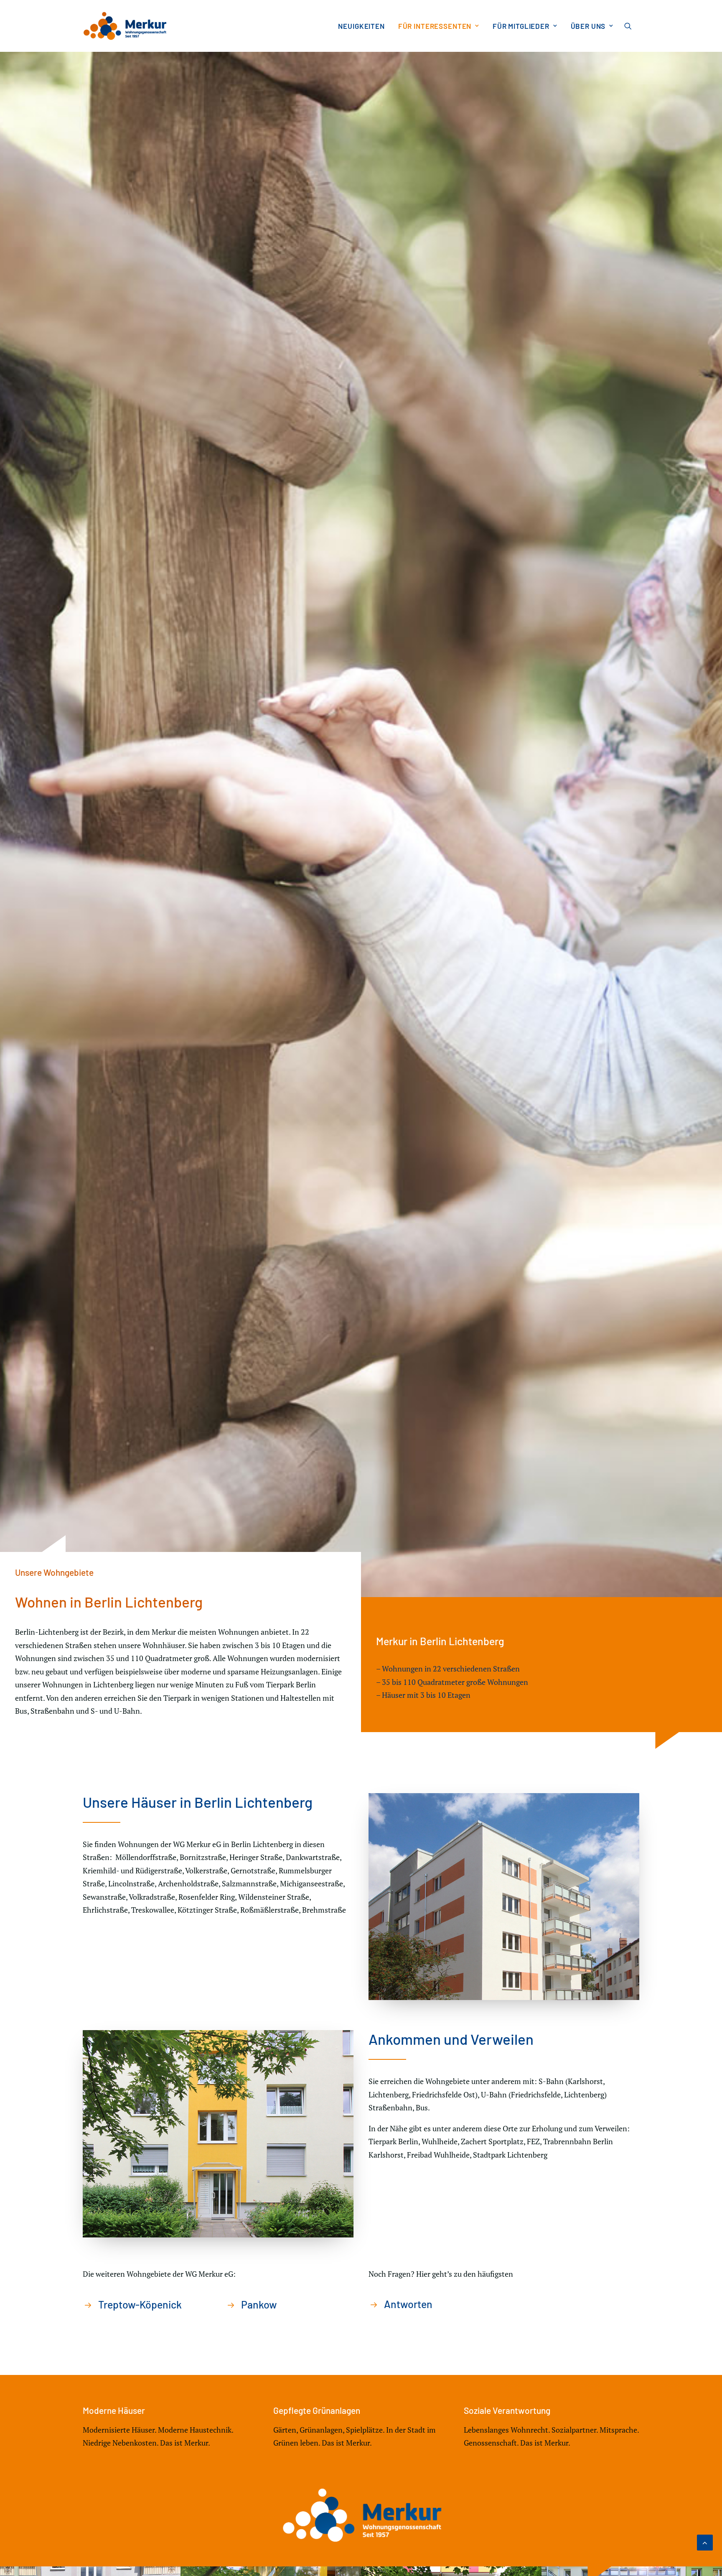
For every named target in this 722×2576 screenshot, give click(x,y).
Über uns (588, 26)
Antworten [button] (408, 2304)
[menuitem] (361, 26)
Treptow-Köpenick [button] (140, 2304)
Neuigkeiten (361, 26)
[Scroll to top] (705, 2542)
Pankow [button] (259, 2304)
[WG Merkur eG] (125, 26)
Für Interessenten (435, 26)
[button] (632, 26)
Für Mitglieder (521, 26)
